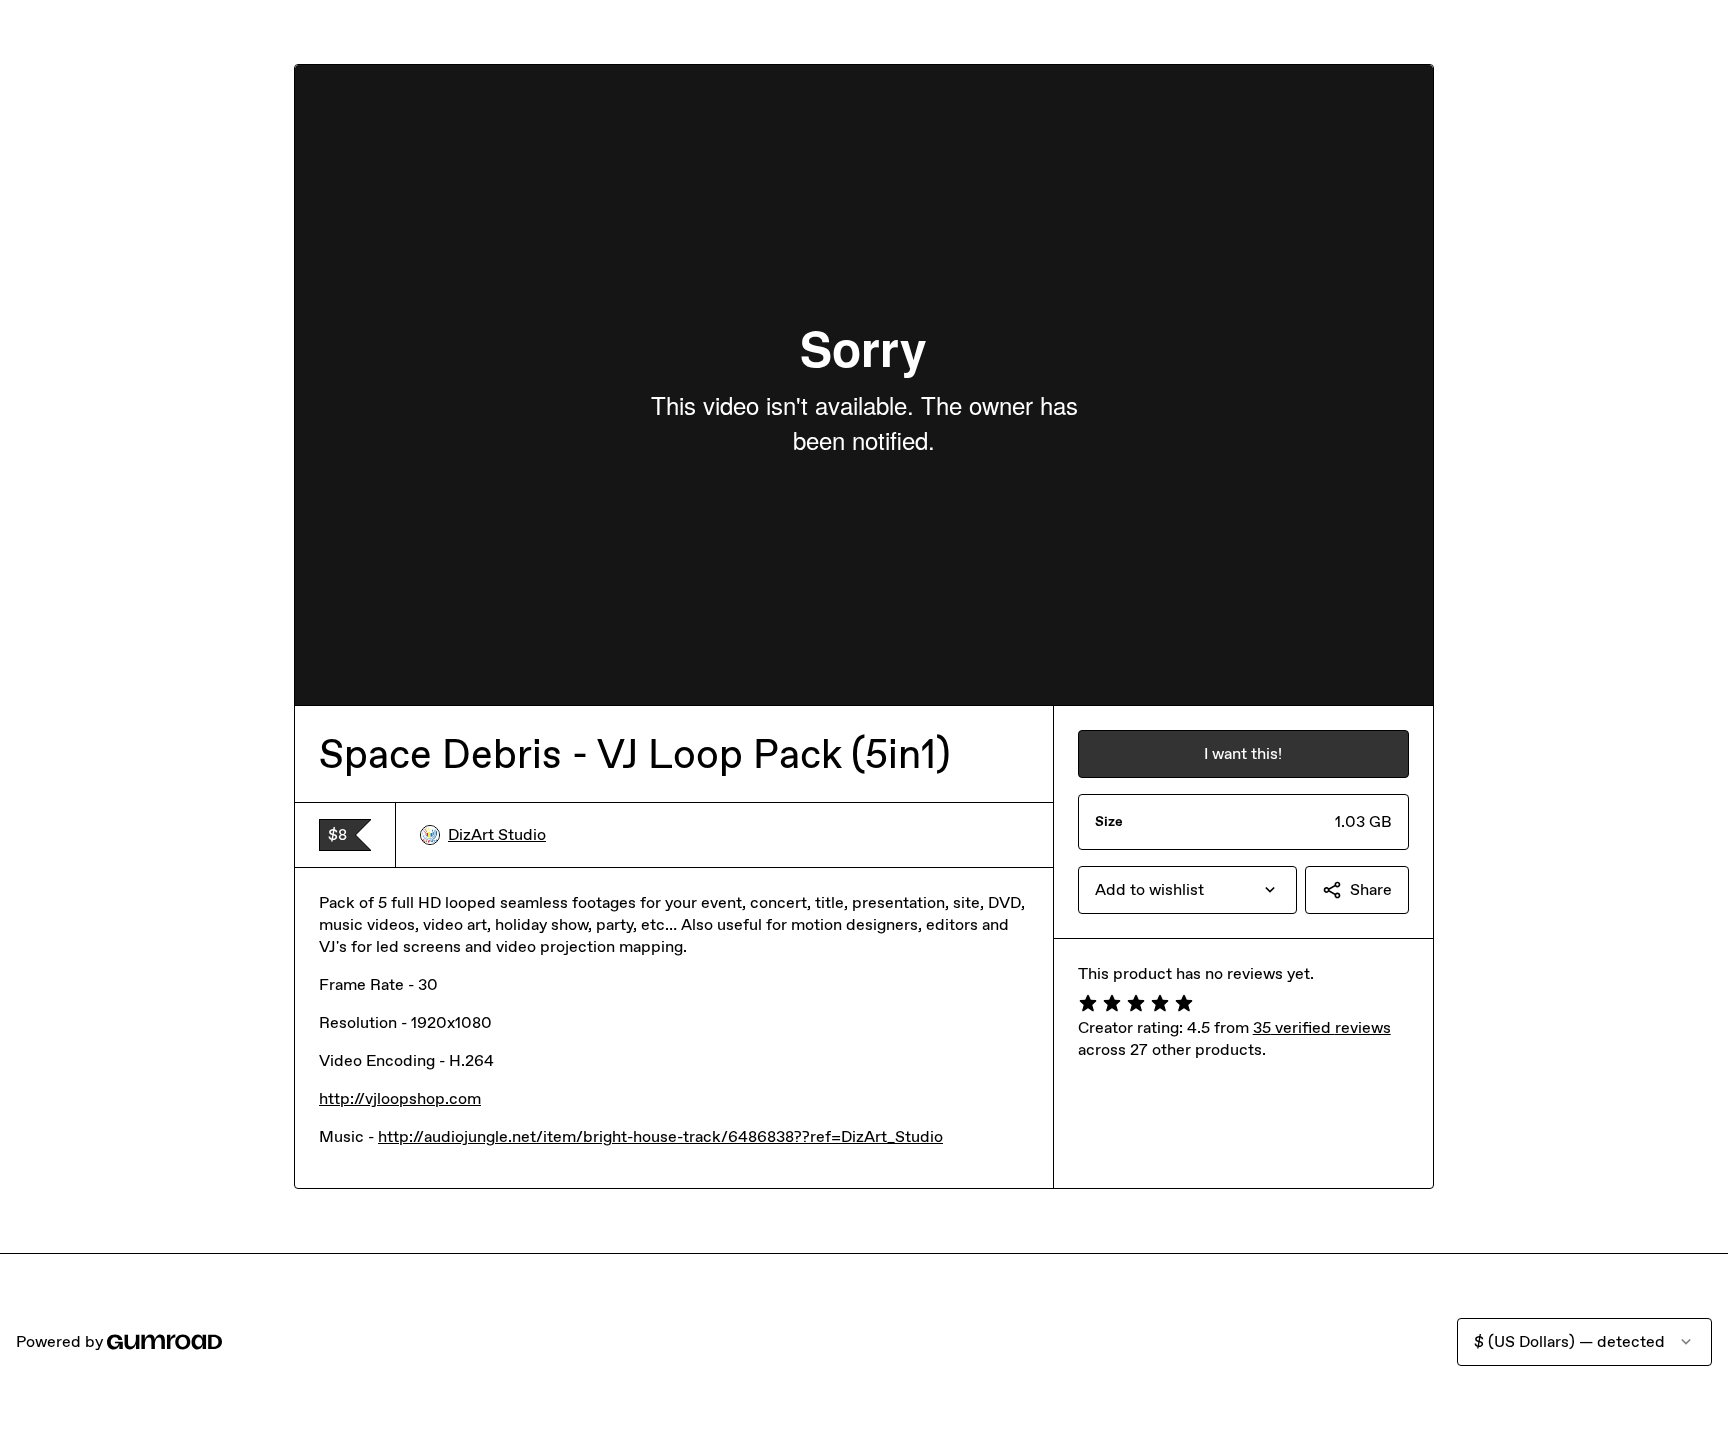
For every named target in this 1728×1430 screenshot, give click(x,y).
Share (1371, 889)
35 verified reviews (1322, 1027)
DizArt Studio (497, 834)
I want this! (1243, 753)
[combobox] (1187, 890)
